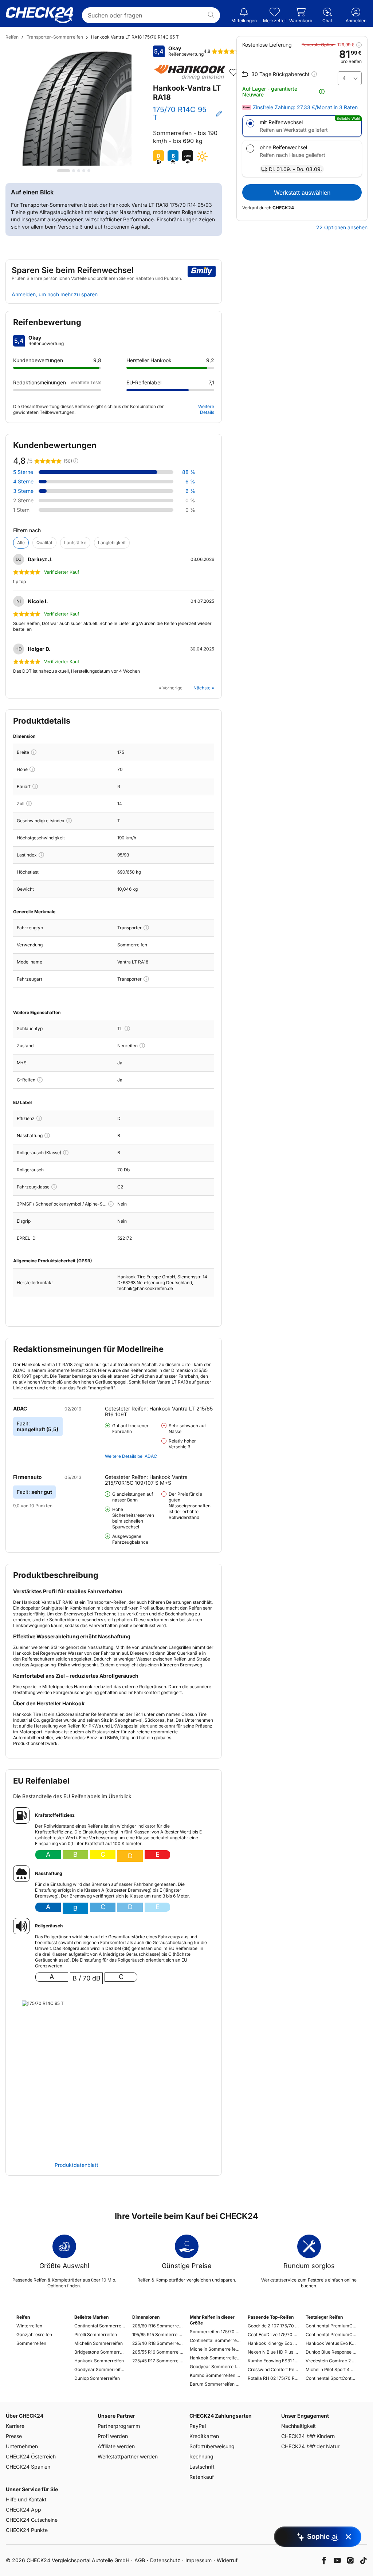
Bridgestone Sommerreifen (100, 2352)
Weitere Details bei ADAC (131, 1456)
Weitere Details (206, 409)
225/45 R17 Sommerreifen (158, 2361)
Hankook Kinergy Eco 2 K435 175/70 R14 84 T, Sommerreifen (273, 2343)
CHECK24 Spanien (28, 2467)
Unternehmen (22, 2446)
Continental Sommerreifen (100, 2326)
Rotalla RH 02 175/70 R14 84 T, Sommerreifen (273, 2378)
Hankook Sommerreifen (99, 2361)
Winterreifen (29, 2326)
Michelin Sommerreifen (99, 2343)
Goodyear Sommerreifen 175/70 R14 (215, 2367)
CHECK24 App (23, 2510)
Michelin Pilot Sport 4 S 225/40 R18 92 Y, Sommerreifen (331, 2369)
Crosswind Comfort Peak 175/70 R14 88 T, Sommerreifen (273, 2369)
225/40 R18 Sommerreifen (158, 2343)
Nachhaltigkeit (299, 2426)
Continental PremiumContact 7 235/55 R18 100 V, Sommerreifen (331, 2326)
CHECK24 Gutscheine (32, 2520)
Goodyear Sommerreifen (100, 2369)
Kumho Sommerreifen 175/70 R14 (215, 2375)
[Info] (34, 752)
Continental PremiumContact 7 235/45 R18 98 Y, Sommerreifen (331, 2334)
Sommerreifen (31, 2343)
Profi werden (113, 2436)
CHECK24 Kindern (308, 2436)
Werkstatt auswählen (302, 193)
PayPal (198, 2426)
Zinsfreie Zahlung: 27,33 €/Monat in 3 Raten (305, 107)
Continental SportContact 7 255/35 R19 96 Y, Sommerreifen (331, 2378)
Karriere (15, 2426)
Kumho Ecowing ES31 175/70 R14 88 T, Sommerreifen (273, 2361)
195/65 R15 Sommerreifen (158, 2334)
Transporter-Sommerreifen (55, 37)
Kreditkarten (204, 2436)
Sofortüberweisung (212, 2446)
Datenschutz (165, 2560)
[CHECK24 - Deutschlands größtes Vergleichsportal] (40, 15)
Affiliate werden (116, 2446)
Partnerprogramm (119, 2426)
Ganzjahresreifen (34, 2334)
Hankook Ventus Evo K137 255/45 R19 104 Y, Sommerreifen (331, 2343)
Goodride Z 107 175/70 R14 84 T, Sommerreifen (273, 2326)
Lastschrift (202, 2467)
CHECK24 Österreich (31, 2456)
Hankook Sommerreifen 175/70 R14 (215, 2358)
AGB (140, 2560)
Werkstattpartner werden (128, 2456)
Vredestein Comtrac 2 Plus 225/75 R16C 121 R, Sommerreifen (331, 2361)
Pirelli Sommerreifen (96, 2334)
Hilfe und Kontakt (26, 2499)
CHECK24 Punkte (27, 2530)
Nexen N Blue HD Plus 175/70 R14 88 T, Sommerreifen (273, 2352)
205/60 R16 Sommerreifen (158, 2326)
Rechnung (201, 2456)
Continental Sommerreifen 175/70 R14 (215, 2340)
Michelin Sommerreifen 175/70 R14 (215, 2349)
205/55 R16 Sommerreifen (158, 2352)
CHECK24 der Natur (310, 2446)
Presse (14, 2436)
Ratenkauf (202, 2477)
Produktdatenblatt (76, 2165)
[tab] (64, 171)
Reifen (12, 37)
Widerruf (227, 2560)
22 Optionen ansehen (342, 227)
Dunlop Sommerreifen (97, 2378)
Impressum (199, 2560)
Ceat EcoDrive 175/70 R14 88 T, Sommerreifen (273, 2334)
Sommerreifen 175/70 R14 (215, 2332)
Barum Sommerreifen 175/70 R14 (215, 2384)
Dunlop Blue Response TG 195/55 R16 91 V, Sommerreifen (331, 2352)
